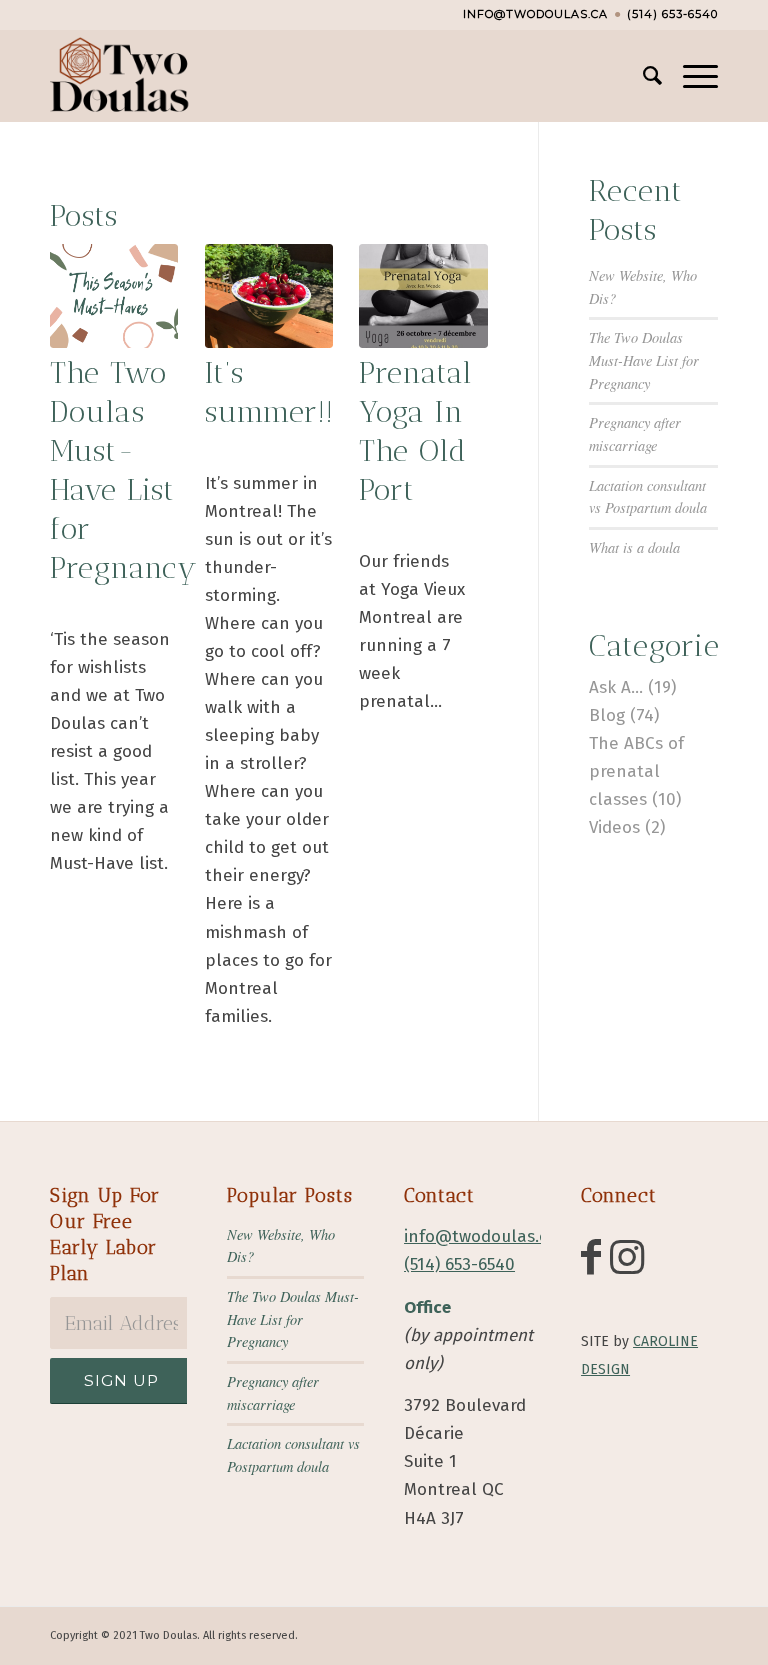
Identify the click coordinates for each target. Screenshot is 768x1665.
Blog (607, 715)
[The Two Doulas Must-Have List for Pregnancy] (114, 296)
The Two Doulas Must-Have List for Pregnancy (644, 360)
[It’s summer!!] (269, 296)
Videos (614, 827)
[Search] (643, 76)
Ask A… (616, 687)
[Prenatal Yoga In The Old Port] (423, 296)
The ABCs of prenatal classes (636, 771)
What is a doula (634, 547)
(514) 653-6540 (672, 14)
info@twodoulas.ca (535, 14)
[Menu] (690, 76)
